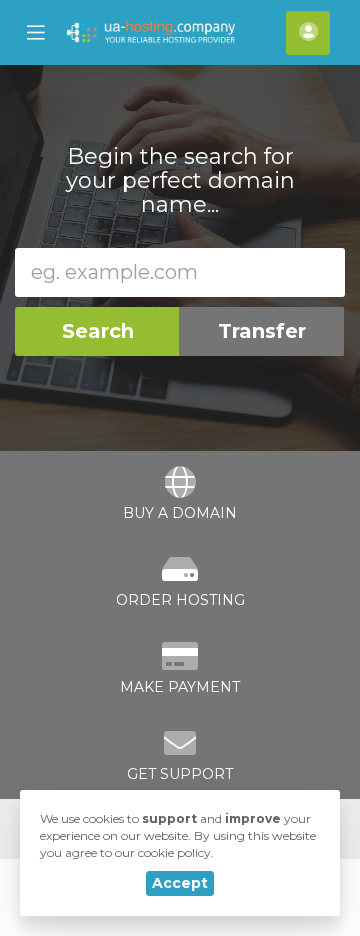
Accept (180, 883)
